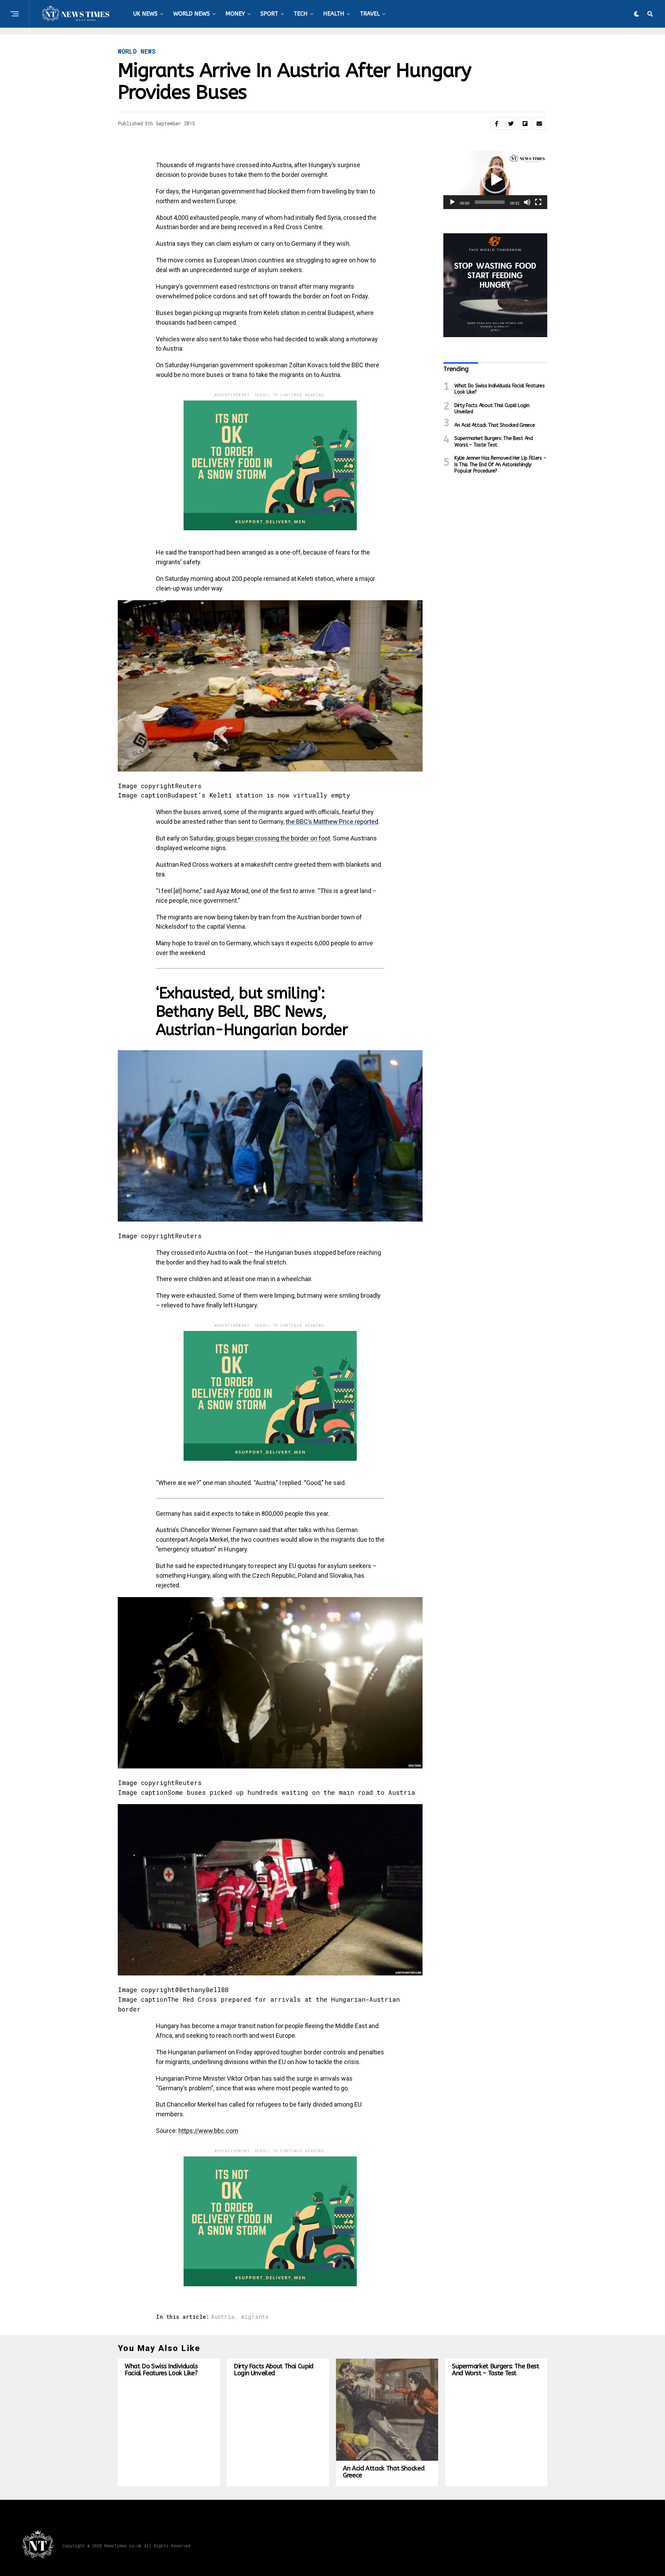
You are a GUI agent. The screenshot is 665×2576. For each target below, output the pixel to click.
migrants (255, 2317)
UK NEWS (145, 14)
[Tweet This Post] (511, 124)
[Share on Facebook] (497, 124)
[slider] (490, 202)
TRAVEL (370, 14)
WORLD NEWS (192, 14)
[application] (495, 180)
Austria (223, 2317)
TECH (301, 14)
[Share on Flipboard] (525, 124)
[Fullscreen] (538, 202)
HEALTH (334, 14)
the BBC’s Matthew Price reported (332, 822)
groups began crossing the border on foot (273, 838)
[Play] (452, 202)
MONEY (235, 14)
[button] (495, 180)
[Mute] (527, 202)
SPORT (269, 14)
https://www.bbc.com (208, 2131)
